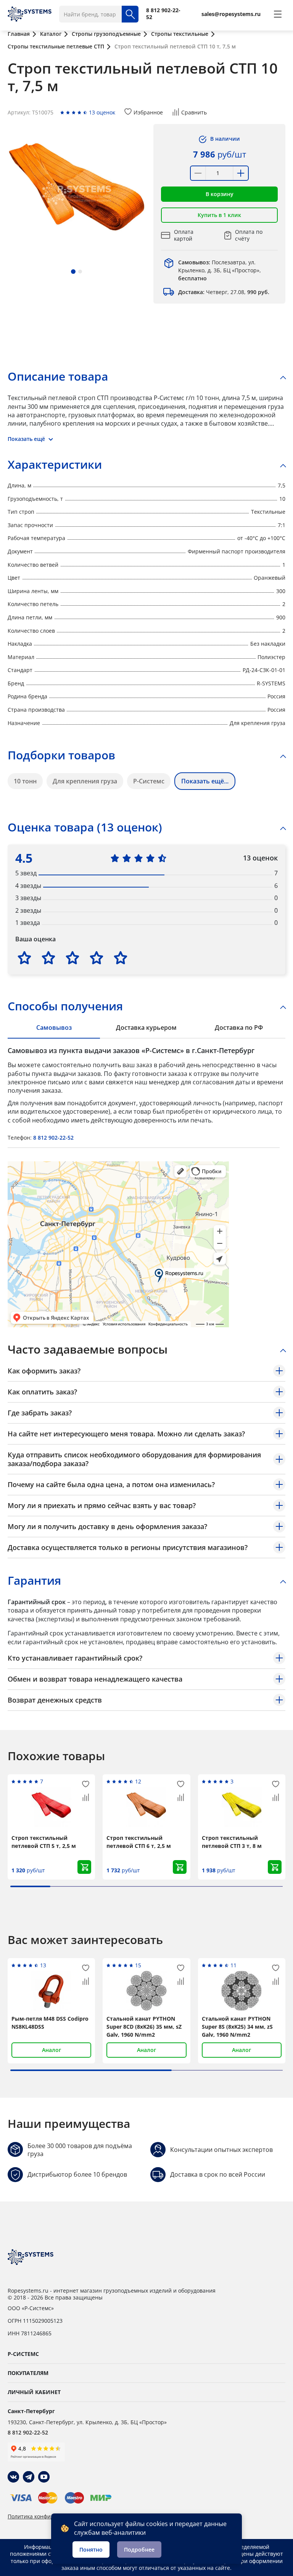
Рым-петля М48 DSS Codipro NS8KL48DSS (50, 2023)
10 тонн (25, 781)
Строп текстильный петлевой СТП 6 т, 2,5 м (139, 1842)
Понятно (91, 2549)
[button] (73, 272)
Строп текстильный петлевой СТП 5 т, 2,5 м (44, 1842)
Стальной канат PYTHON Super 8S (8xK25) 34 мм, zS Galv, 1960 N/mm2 (237, 2027)
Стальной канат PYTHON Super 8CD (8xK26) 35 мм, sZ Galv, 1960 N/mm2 (144, 2027)
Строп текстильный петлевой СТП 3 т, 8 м (232, 1842)
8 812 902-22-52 (53, 1138)
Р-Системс (149, 781)
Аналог (52, 2050)
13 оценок (102, 112)
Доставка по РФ (239, 1028)
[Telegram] (29, 2477)
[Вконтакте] (13, 2477)
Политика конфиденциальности (50, 2517)
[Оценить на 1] (24, 958)
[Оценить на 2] (48, 958)
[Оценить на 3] (72, 958)
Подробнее (139, 2549)
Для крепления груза (85, 781)
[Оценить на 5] (121, 958)
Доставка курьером (146, 1028)
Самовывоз (54, 1028)
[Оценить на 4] (97, 958)
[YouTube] (44, 2477)
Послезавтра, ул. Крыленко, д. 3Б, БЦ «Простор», (220, 270)
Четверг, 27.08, (224, 292)
